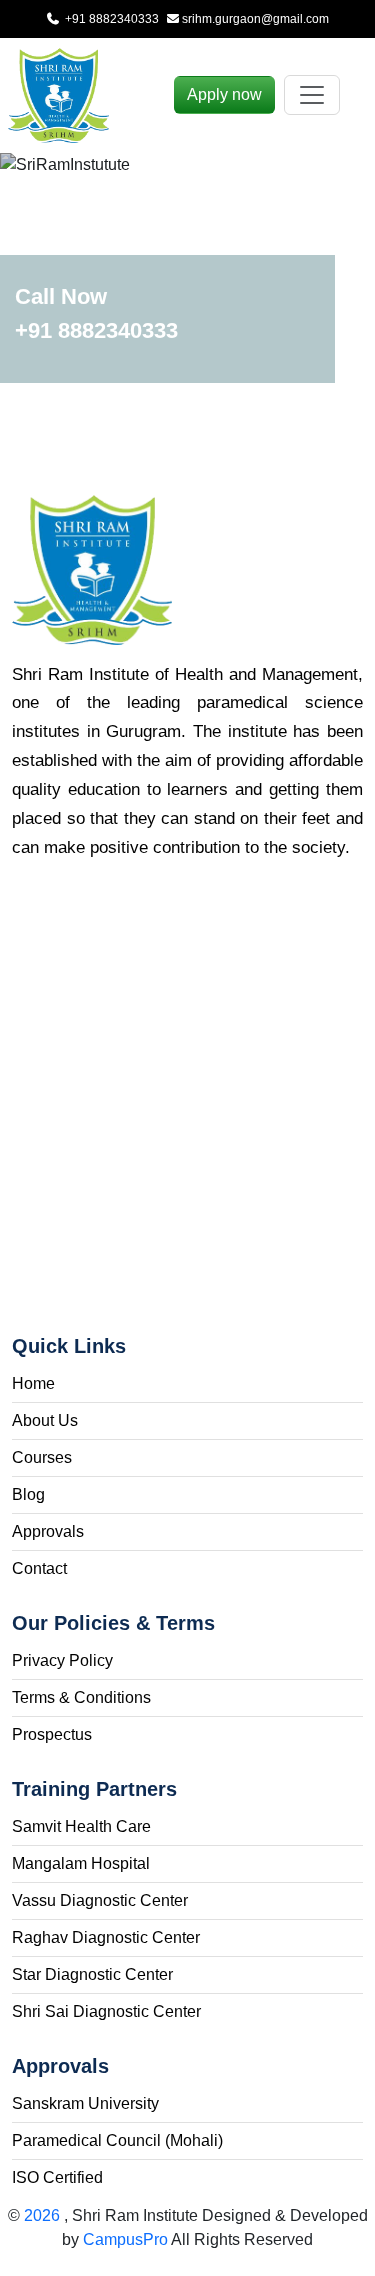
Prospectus (52, 1734)
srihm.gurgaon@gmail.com (255, 19)
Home (33, 1383)
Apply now (224, 94)
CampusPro (125, 2239)
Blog (28, 1494)
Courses (42, 1457)
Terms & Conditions (81, 1697)
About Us (45, 1420)
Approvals (48, 1531)
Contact (39, 1568)
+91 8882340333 (110, 19)
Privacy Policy (62, 1660)
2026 (44, 2215)
